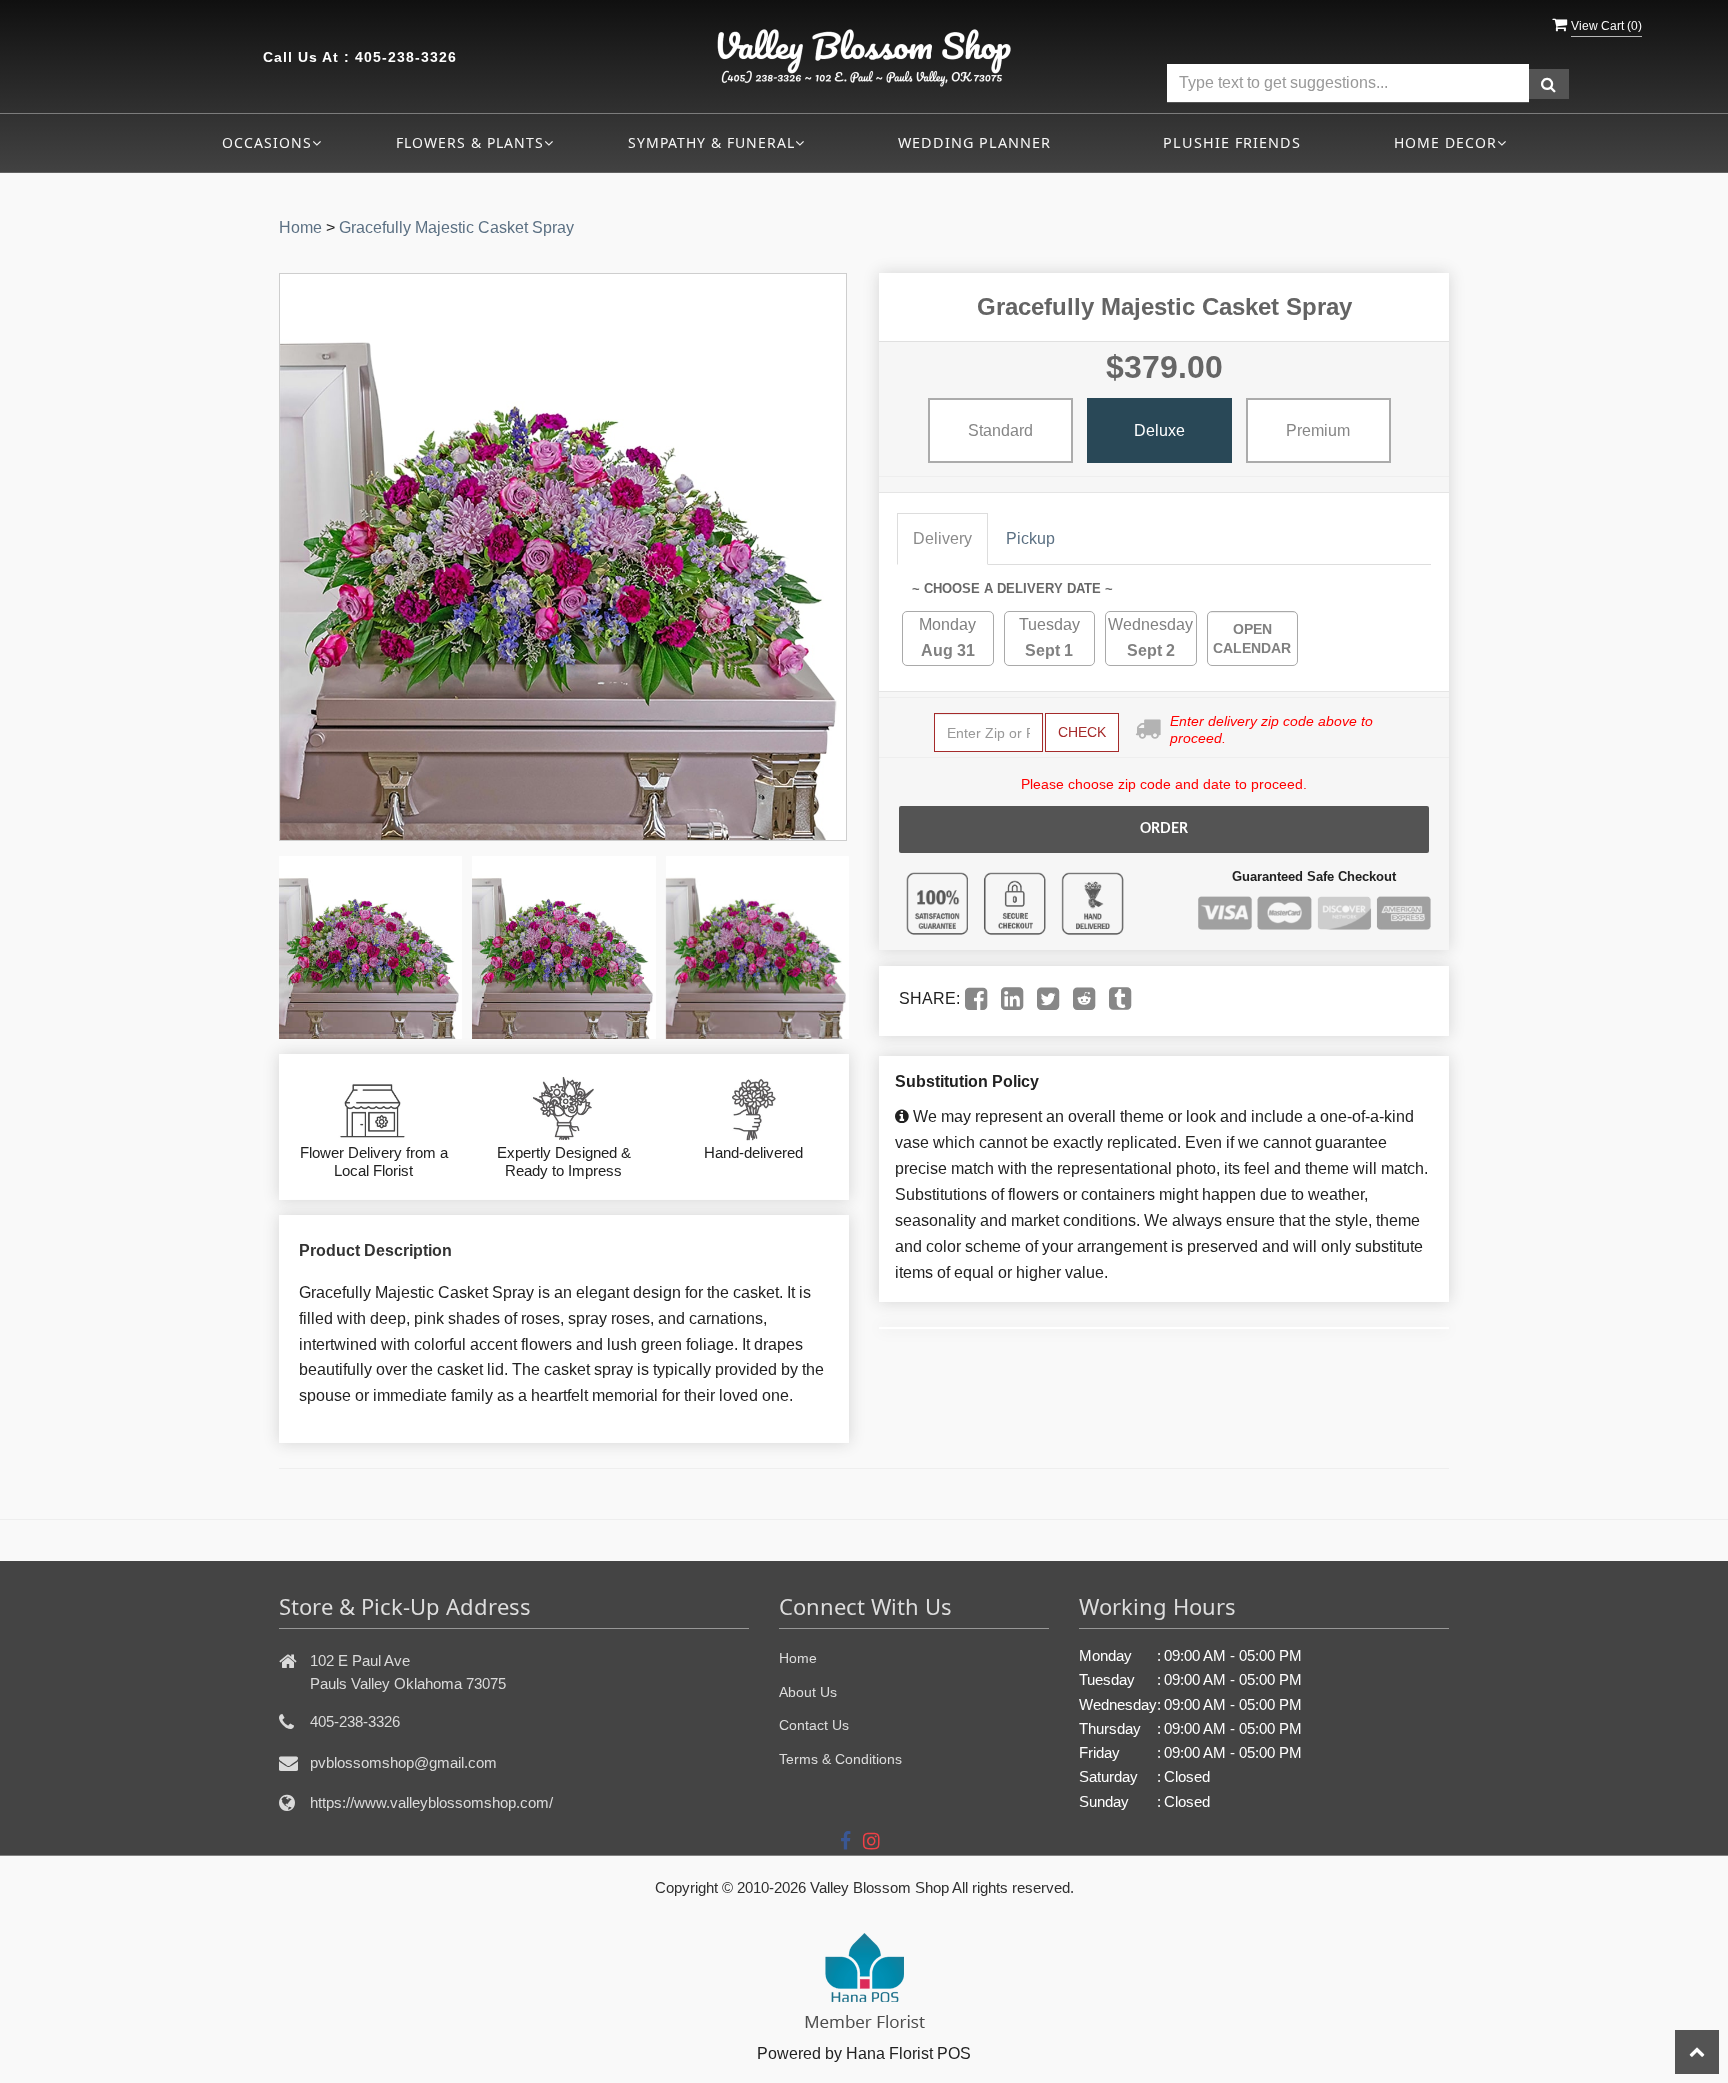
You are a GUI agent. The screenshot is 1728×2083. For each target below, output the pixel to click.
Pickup (1030, 538)
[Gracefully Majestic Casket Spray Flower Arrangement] (370, 947)
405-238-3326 (406, 57)
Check (1082, 732)
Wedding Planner (974, 142)
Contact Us (814, 1725)
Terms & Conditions (840, 1759)
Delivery (942, 538)
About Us (808, 1692)
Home (300, 227)
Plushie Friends (1232, 142)
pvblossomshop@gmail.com (403, 1762)
